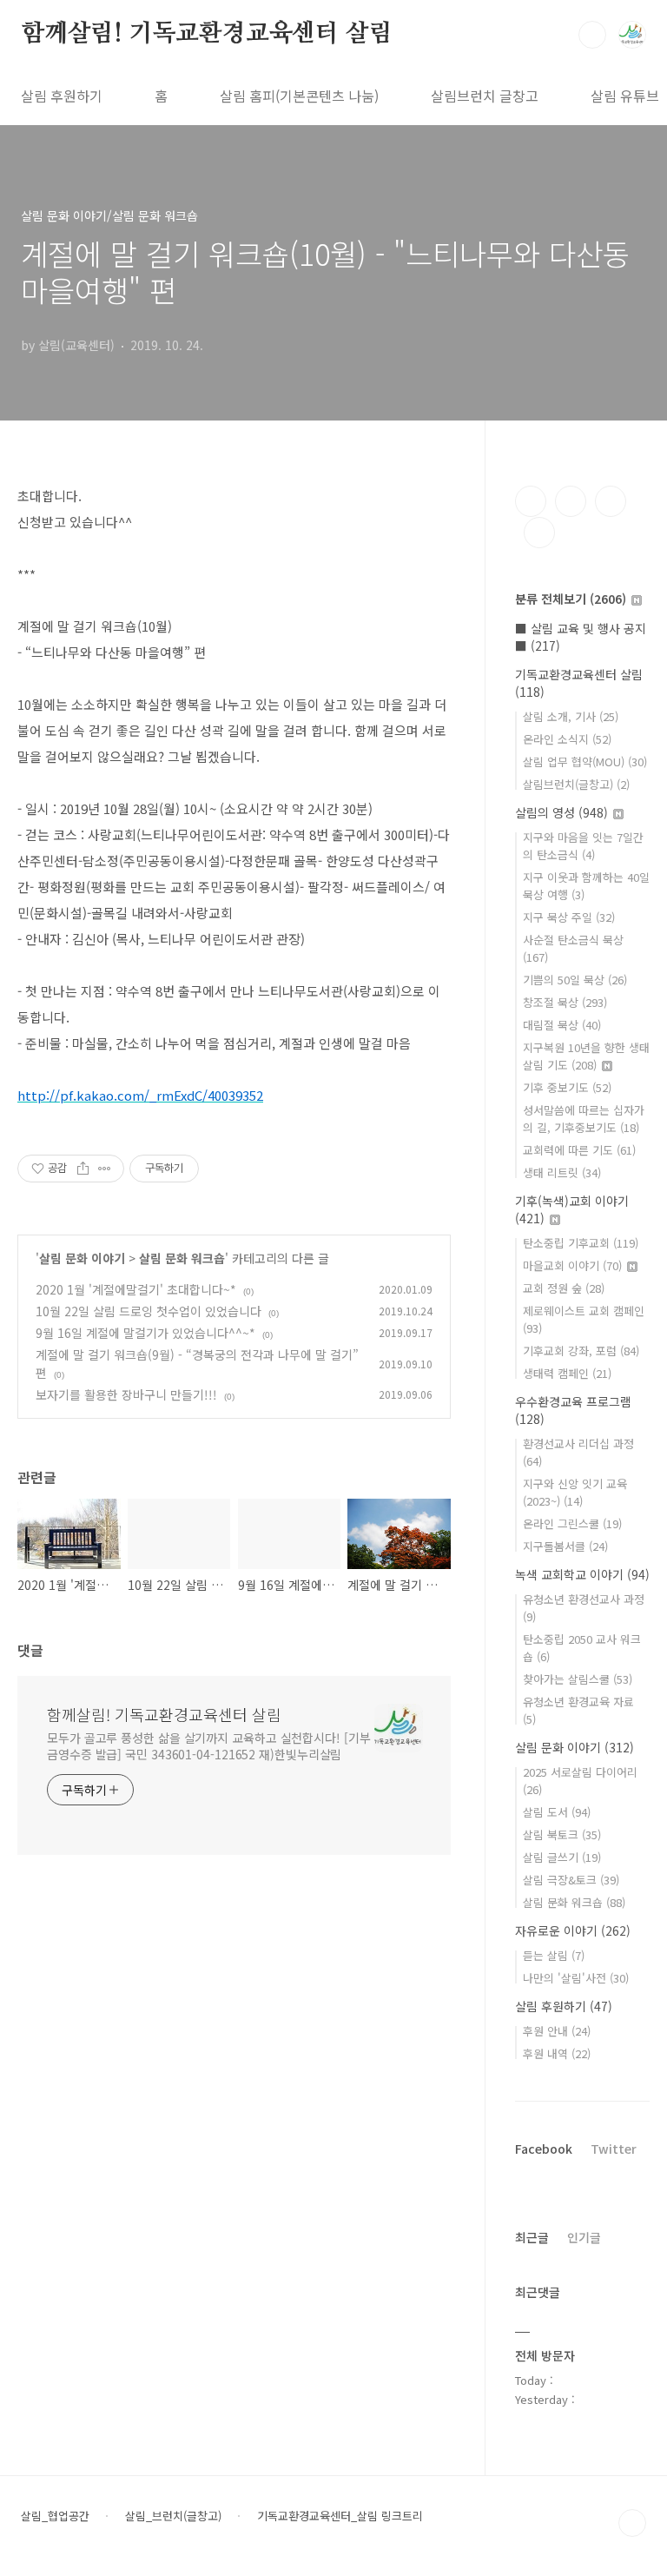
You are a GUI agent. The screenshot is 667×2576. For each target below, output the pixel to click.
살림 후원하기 (62, 96)
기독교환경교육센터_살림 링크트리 (340, 2516)
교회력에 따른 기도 (579, 1150)
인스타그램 (571, 501)
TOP (632, 2523)
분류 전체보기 (571, 599)
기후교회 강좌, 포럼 (581, 1351)
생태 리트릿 (562, 1172)
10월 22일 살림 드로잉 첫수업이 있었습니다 (149, 1311)
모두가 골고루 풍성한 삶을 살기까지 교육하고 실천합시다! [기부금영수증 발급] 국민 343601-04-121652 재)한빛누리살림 (209, 1746)
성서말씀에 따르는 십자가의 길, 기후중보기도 (584, 1119)
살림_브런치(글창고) (173, 2516)
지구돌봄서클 (565, 1546)
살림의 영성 (561, 812)
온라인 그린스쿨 (572, 1523)
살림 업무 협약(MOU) (585, 762)
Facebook (544, 2149)
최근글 (532, 2237)
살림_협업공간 (55, 2516)
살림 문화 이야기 (82, 1258)
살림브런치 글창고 (485, 96)
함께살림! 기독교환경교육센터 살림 (206, 34)
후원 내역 (557, 2053)
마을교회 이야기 (572, 1265)
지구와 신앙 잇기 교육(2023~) (575, 1492)
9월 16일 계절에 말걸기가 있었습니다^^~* (145, 1333)
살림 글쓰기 (562, 1857)
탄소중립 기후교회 (581, 1243)
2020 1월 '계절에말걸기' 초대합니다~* (136, 1289)
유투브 (539, 533)
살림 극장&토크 (571, 1880)
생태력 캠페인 (567, 1373)
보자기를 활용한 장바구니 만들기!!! (126, 1394)
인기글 (584, 2237)
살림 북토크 (562, 1834)
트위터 (611, 501)
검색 (592, 35)
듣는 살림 (554, 1955)
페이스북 (531, 501)
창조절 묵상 (565, 1002)
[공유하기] (83, 1169)
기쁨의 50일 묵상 (575, 980)
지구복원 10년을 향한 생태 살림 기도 (586, 1056)
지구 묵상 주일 (569, 917)
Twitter (614, 2149)
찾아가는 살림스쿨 (578, 1679)
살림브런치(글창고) (576, 784)
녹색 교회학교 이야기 (582, 1574)
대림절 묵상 (562, 1025)
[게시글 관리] (105, 1169)
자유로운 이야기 (573, 1930)
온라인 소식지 (567, 739)
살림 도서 (557, 1812)
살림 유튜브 (625, 96)
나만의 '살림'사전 (576, 1978)
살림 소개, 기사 (571, 716)
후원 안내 (557, 2031)
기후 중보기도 (567, 1087)
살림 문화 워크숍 (182, 1258)
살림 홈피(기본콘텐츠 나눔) (299, 96)
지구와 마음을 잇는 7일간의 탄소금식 (583, 846)
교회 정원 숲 (564, 1288)
